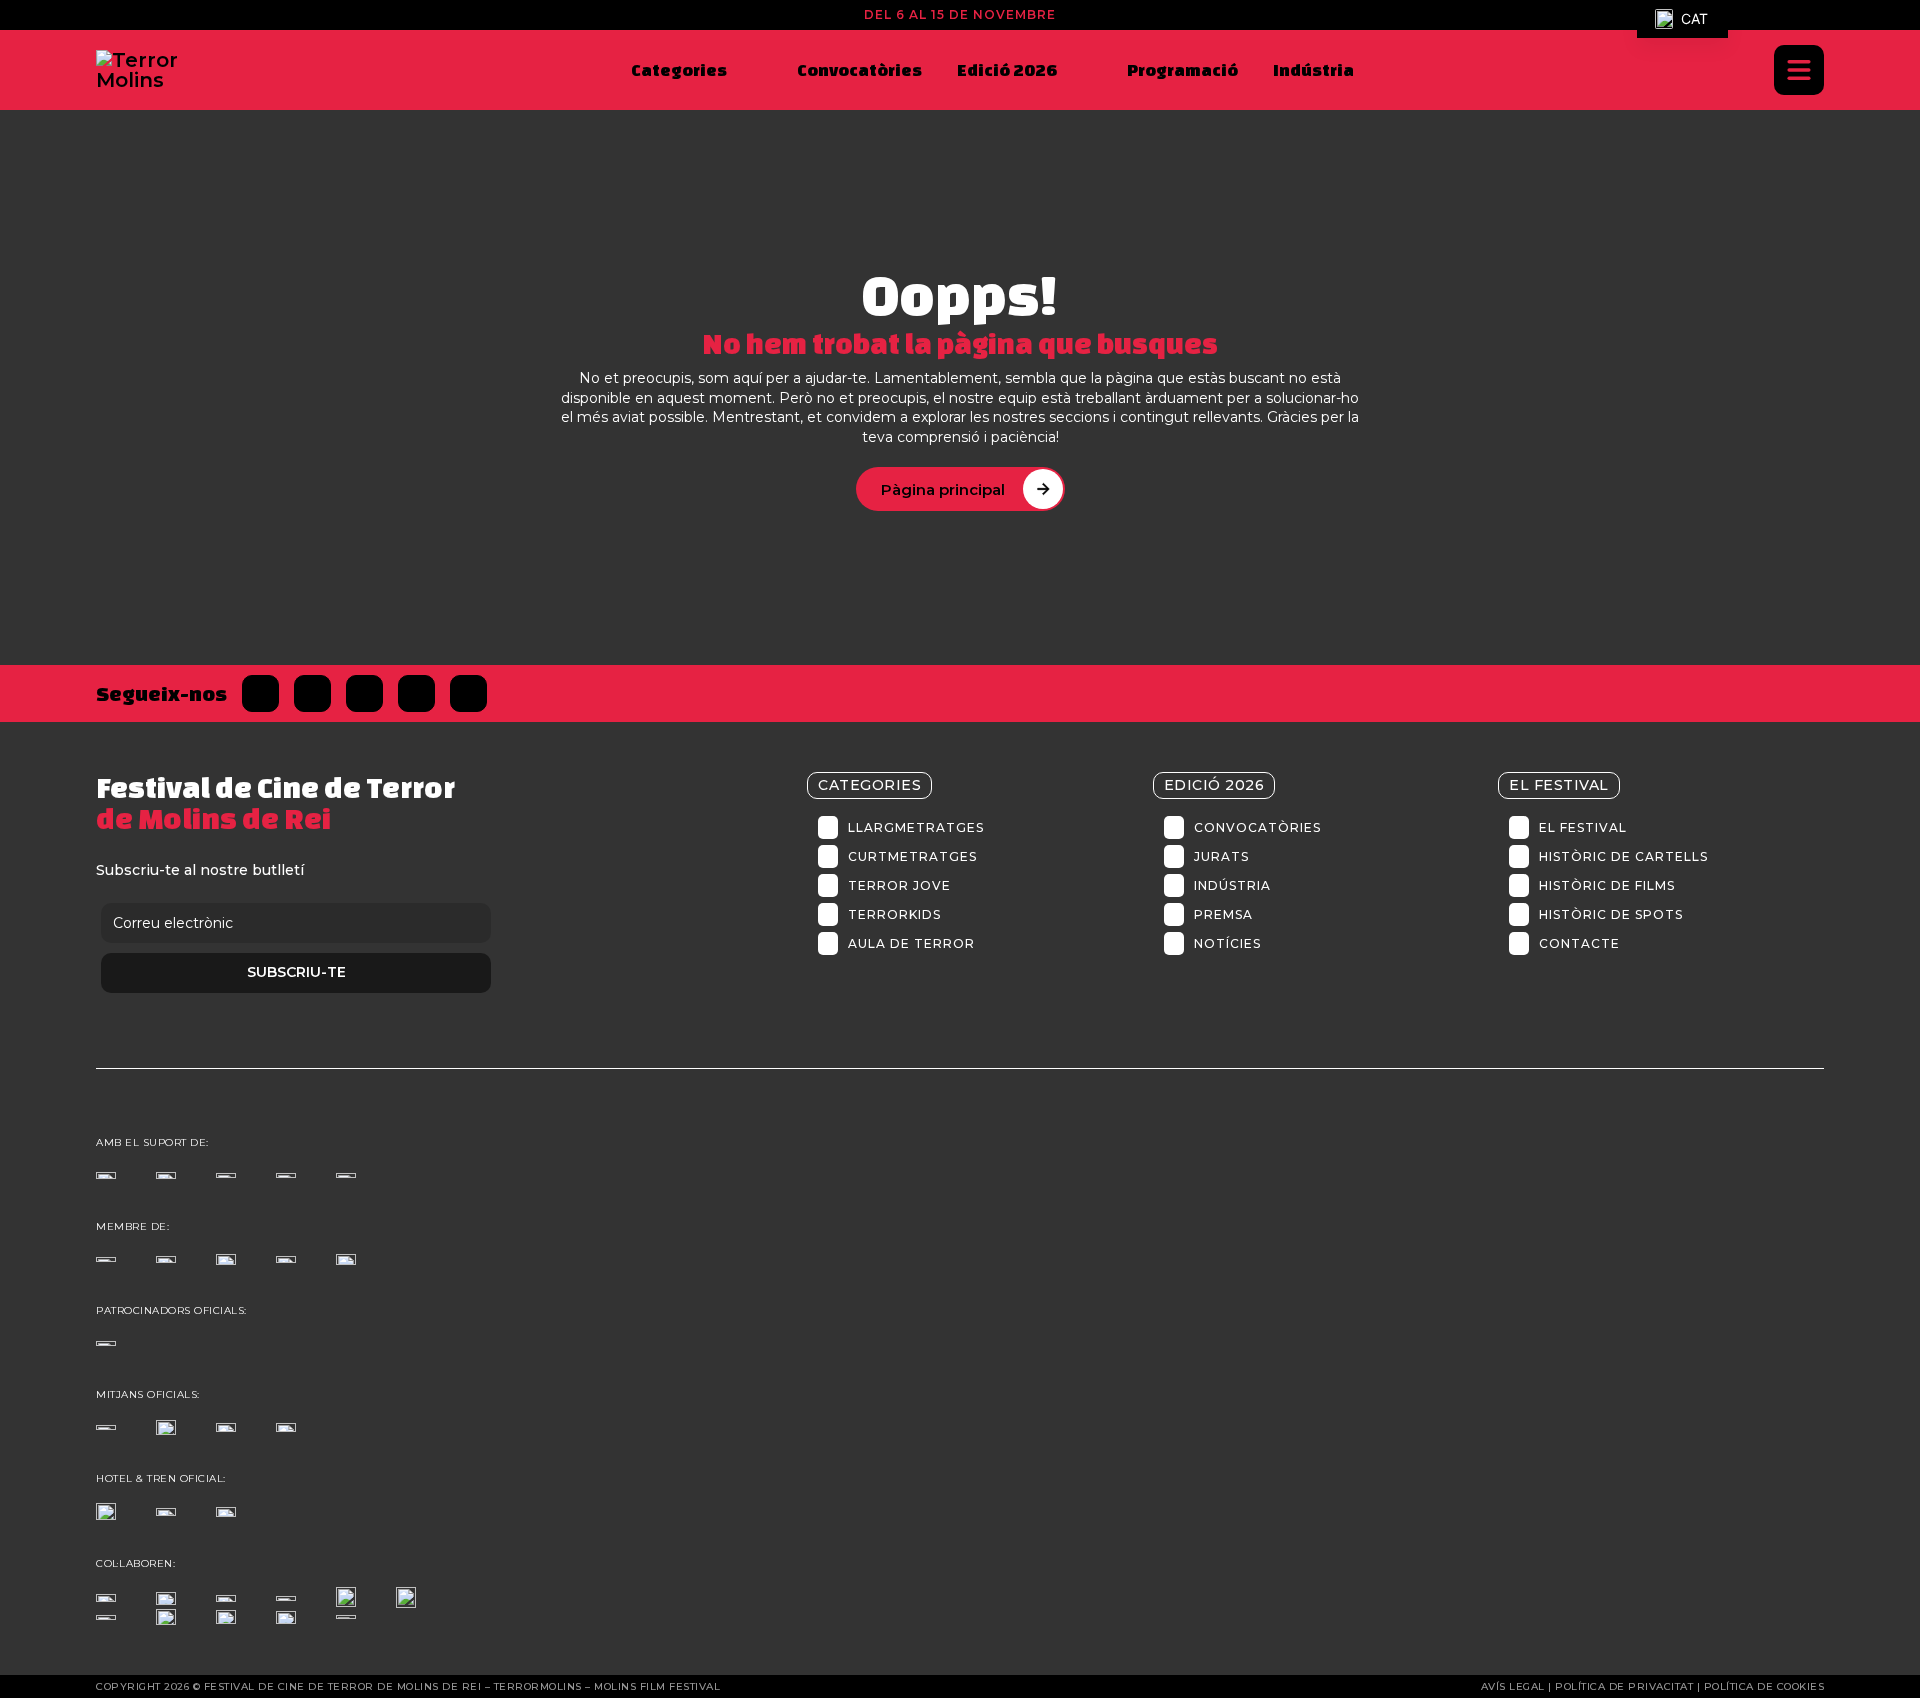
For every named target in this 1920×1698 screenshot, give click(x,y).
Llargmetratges (916, 827)
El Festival (1583, 827)
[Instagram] (364, 693)
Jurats (1221, 856)
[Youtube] (468, 693)
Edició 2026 (1007, 69)
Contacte (1579, 943)
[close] (1799, 70)
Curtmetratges (912, 856)
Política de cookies (1764, 1686)
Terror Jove (899, 885)
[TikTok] (416, 693)
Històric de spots (1611, 914)
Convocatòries (859, 69)
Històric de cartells (1623, 856)
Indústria (1313, 69)
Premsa (1223, 914)
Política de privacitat (1624, 1686)
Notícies (1227, 943)
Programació (1182, 69)
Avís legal (1513, 1686)
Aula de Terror (911, 943)
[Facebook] (260, 693)
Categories (679, 69)
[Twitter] (312, 693)
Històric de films (1607, 885)
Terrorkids (894, 914)
